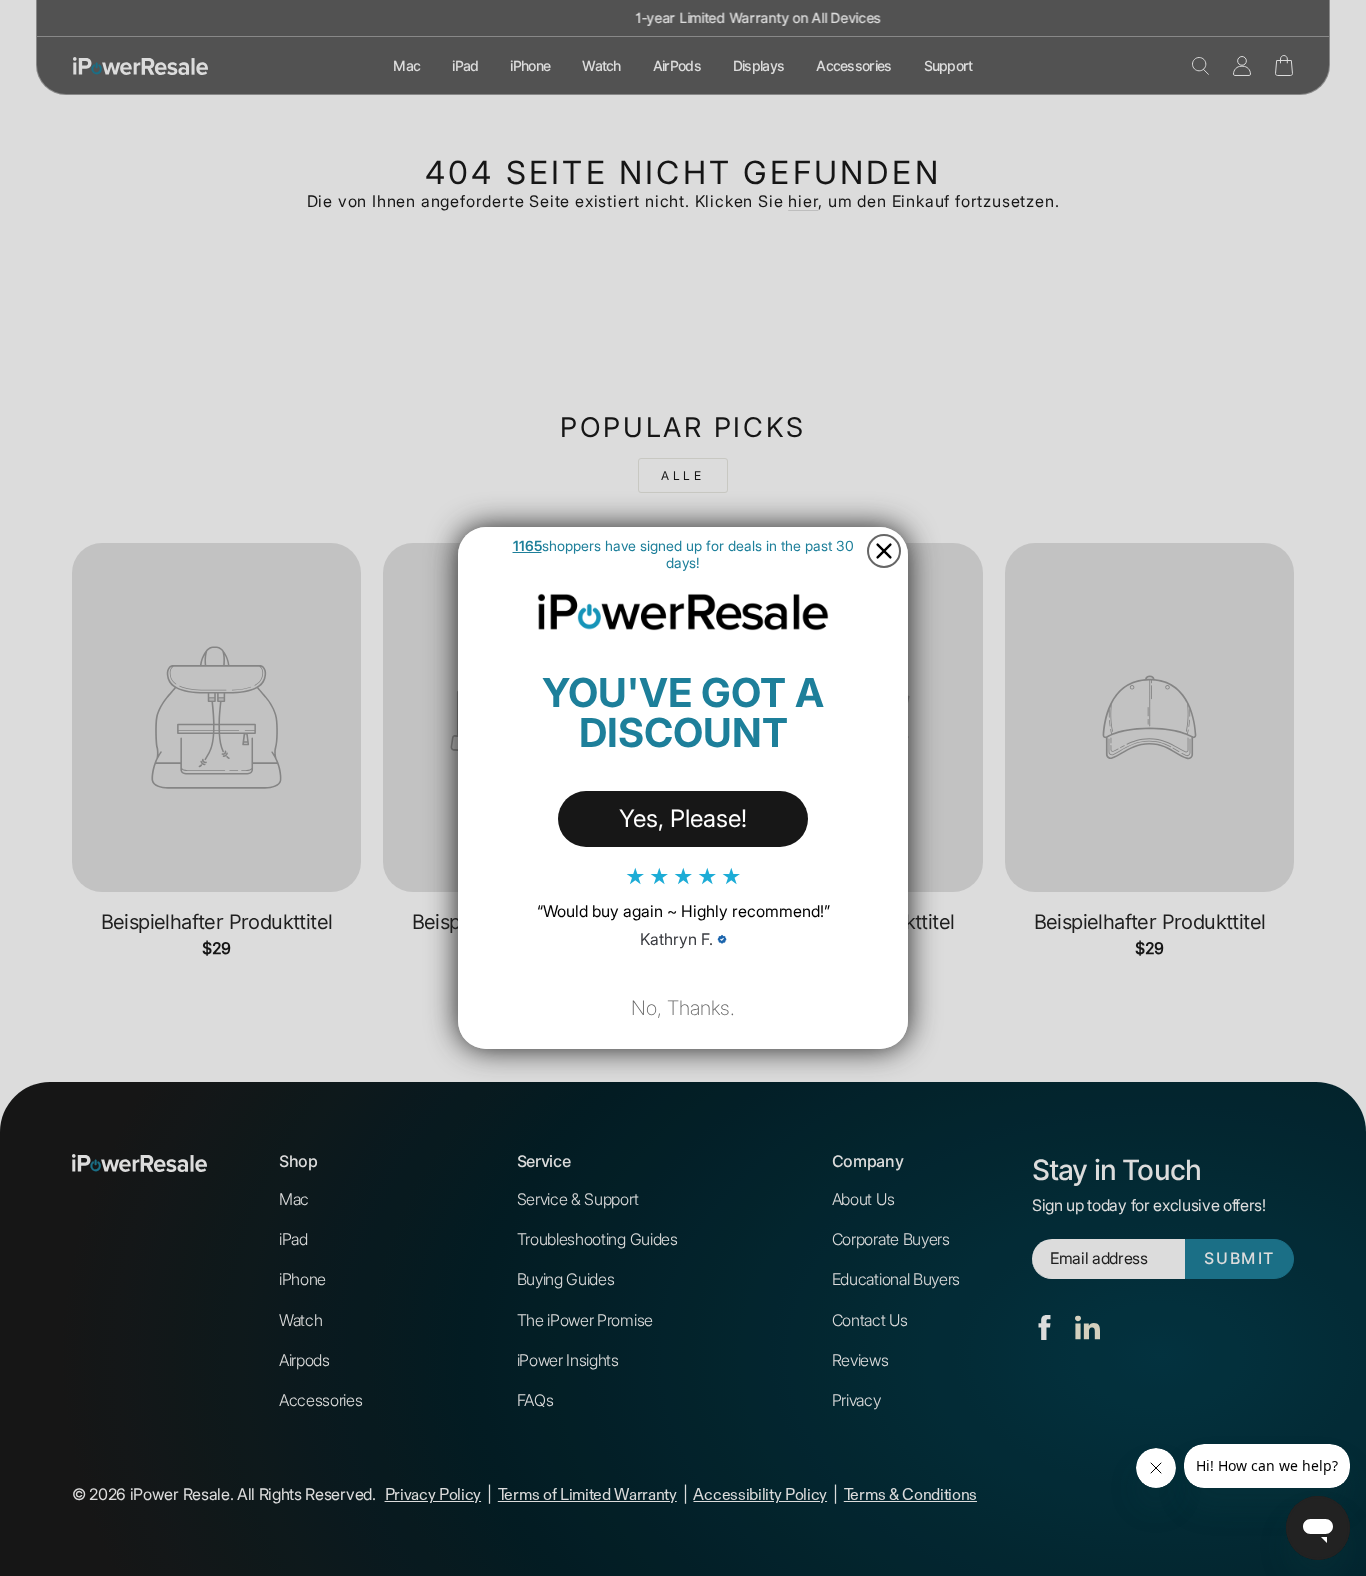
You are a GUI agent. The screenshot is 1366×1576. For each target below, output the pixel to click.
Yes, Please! (683, 818)
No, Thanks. (683, 1008)
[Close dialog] (884, 551)
